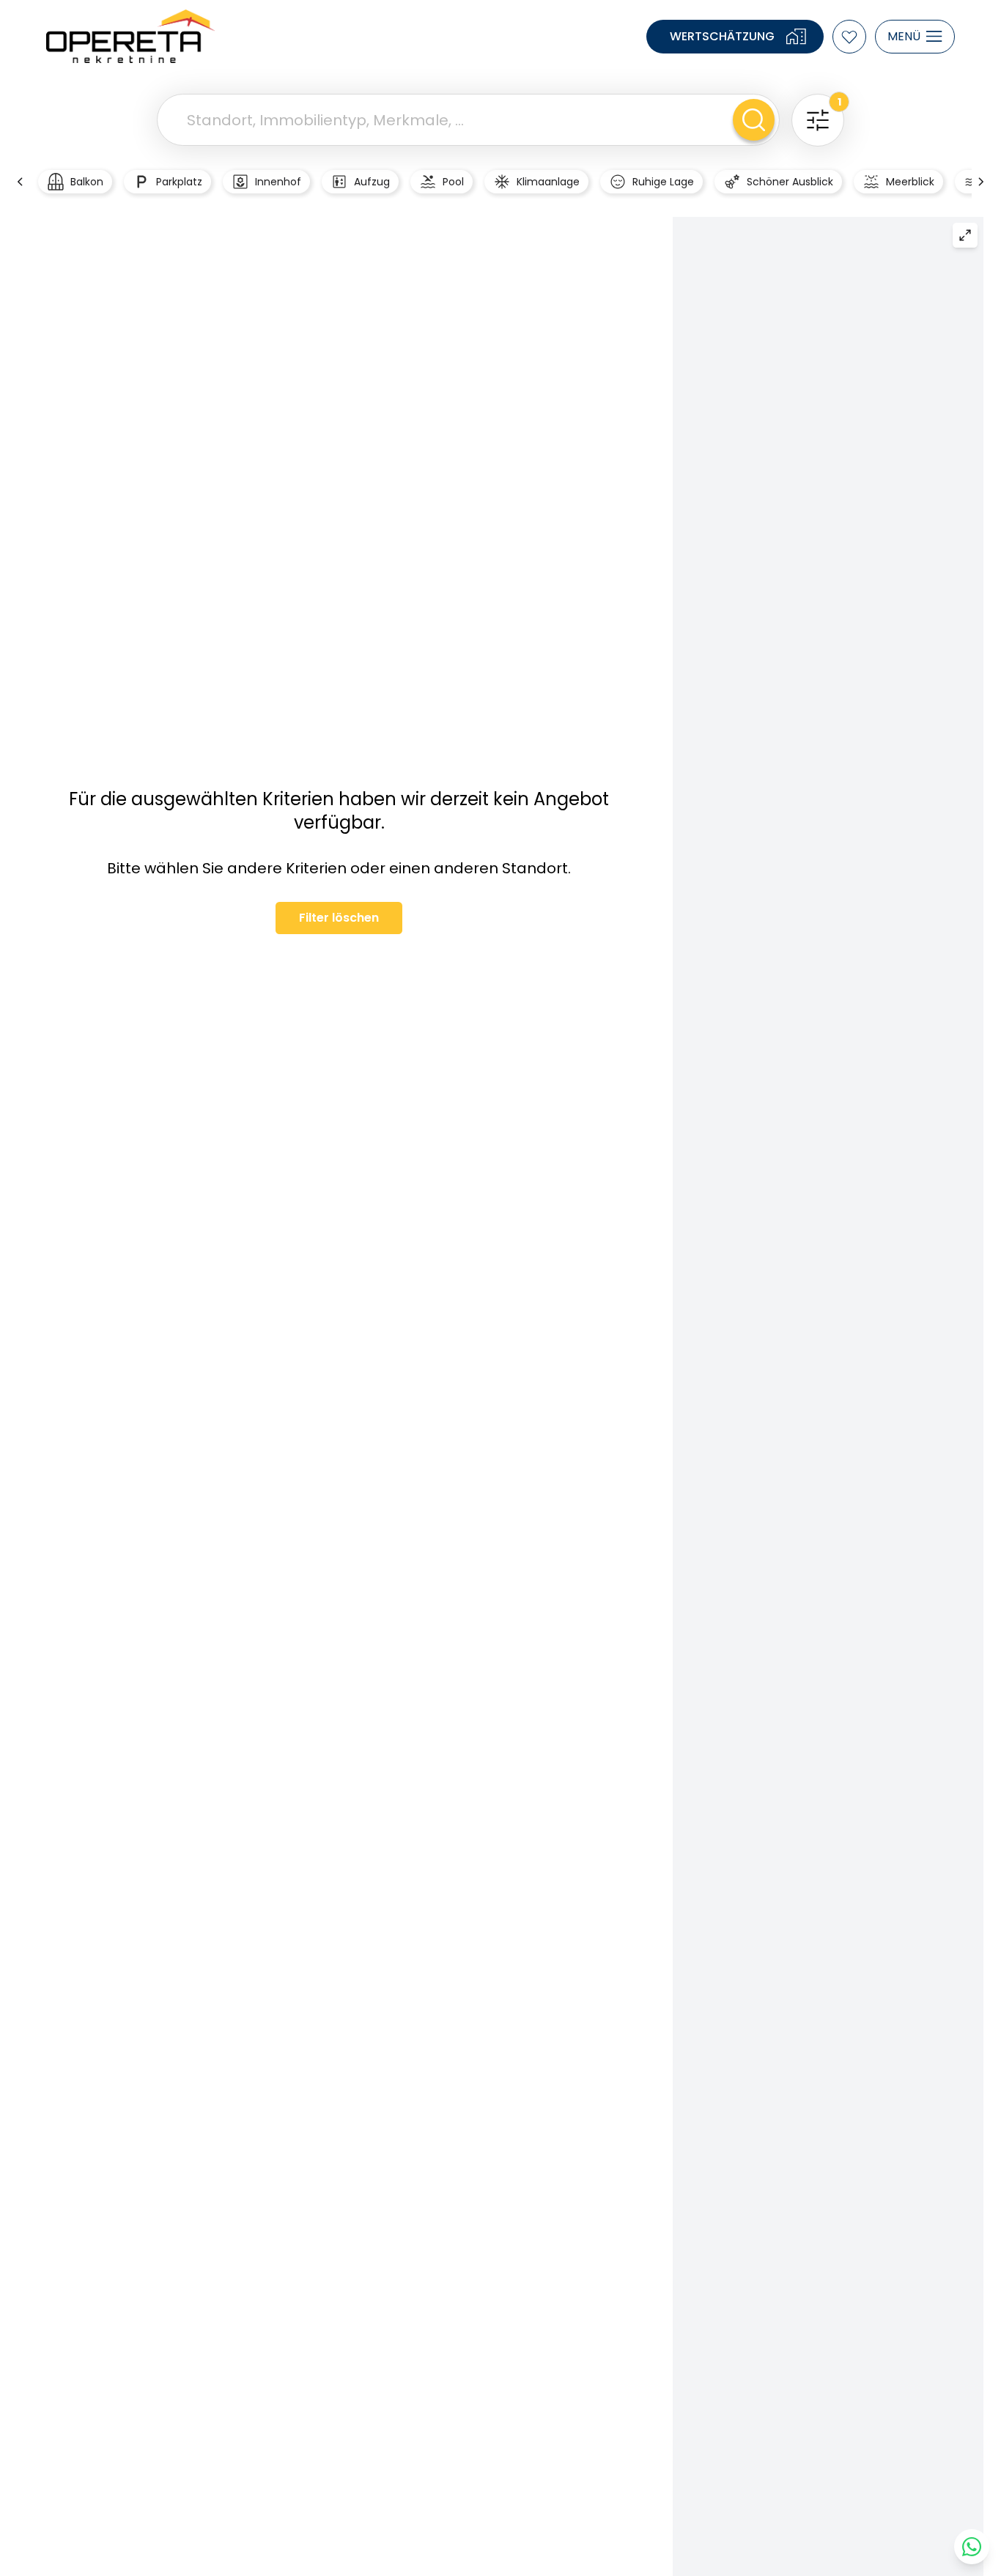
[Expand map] (965, 235)
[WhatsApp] (972, 2547)
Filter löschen (339, 918)
